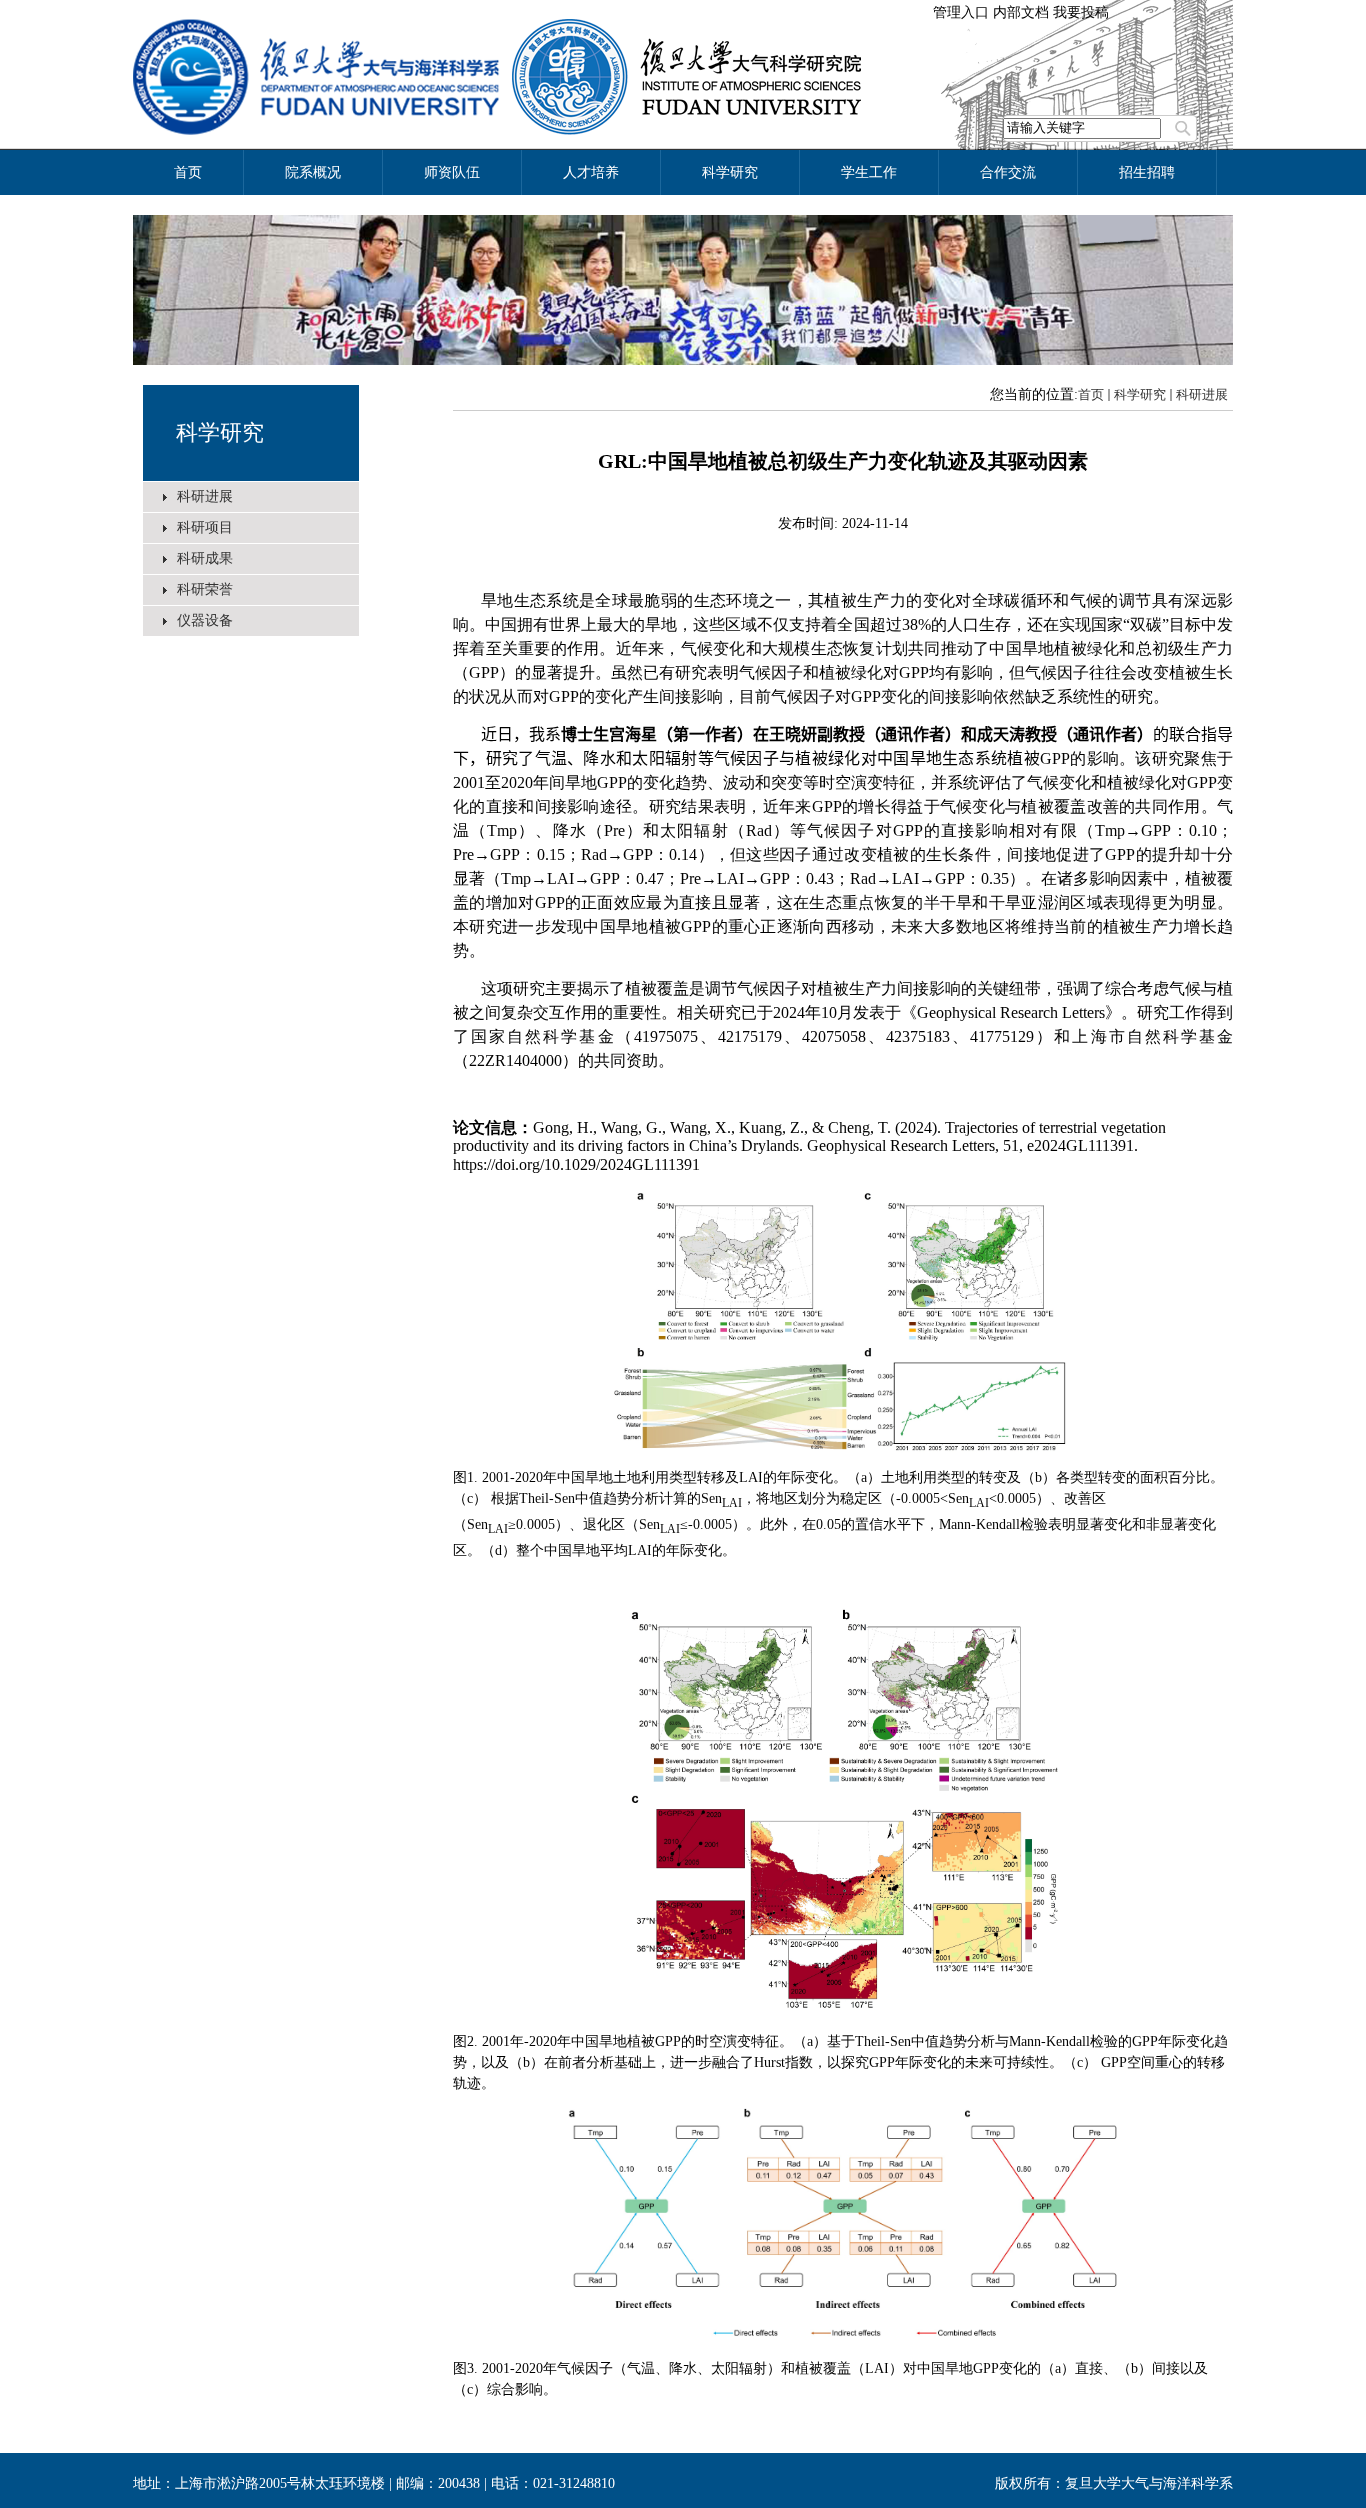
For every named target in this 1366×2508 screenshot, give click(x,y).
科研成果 (205, 558)
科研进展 (205, 496)
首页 (1091, 394)
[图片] (683, 290)
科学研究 (220, 432)
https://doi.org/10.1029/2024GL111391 (576, 1164)
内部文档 (1021, 12)
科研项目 (205, 527)
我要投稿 (1081, 12)
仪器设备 (205, 620)
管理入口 (961, 12)
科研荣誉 (205, 589)
